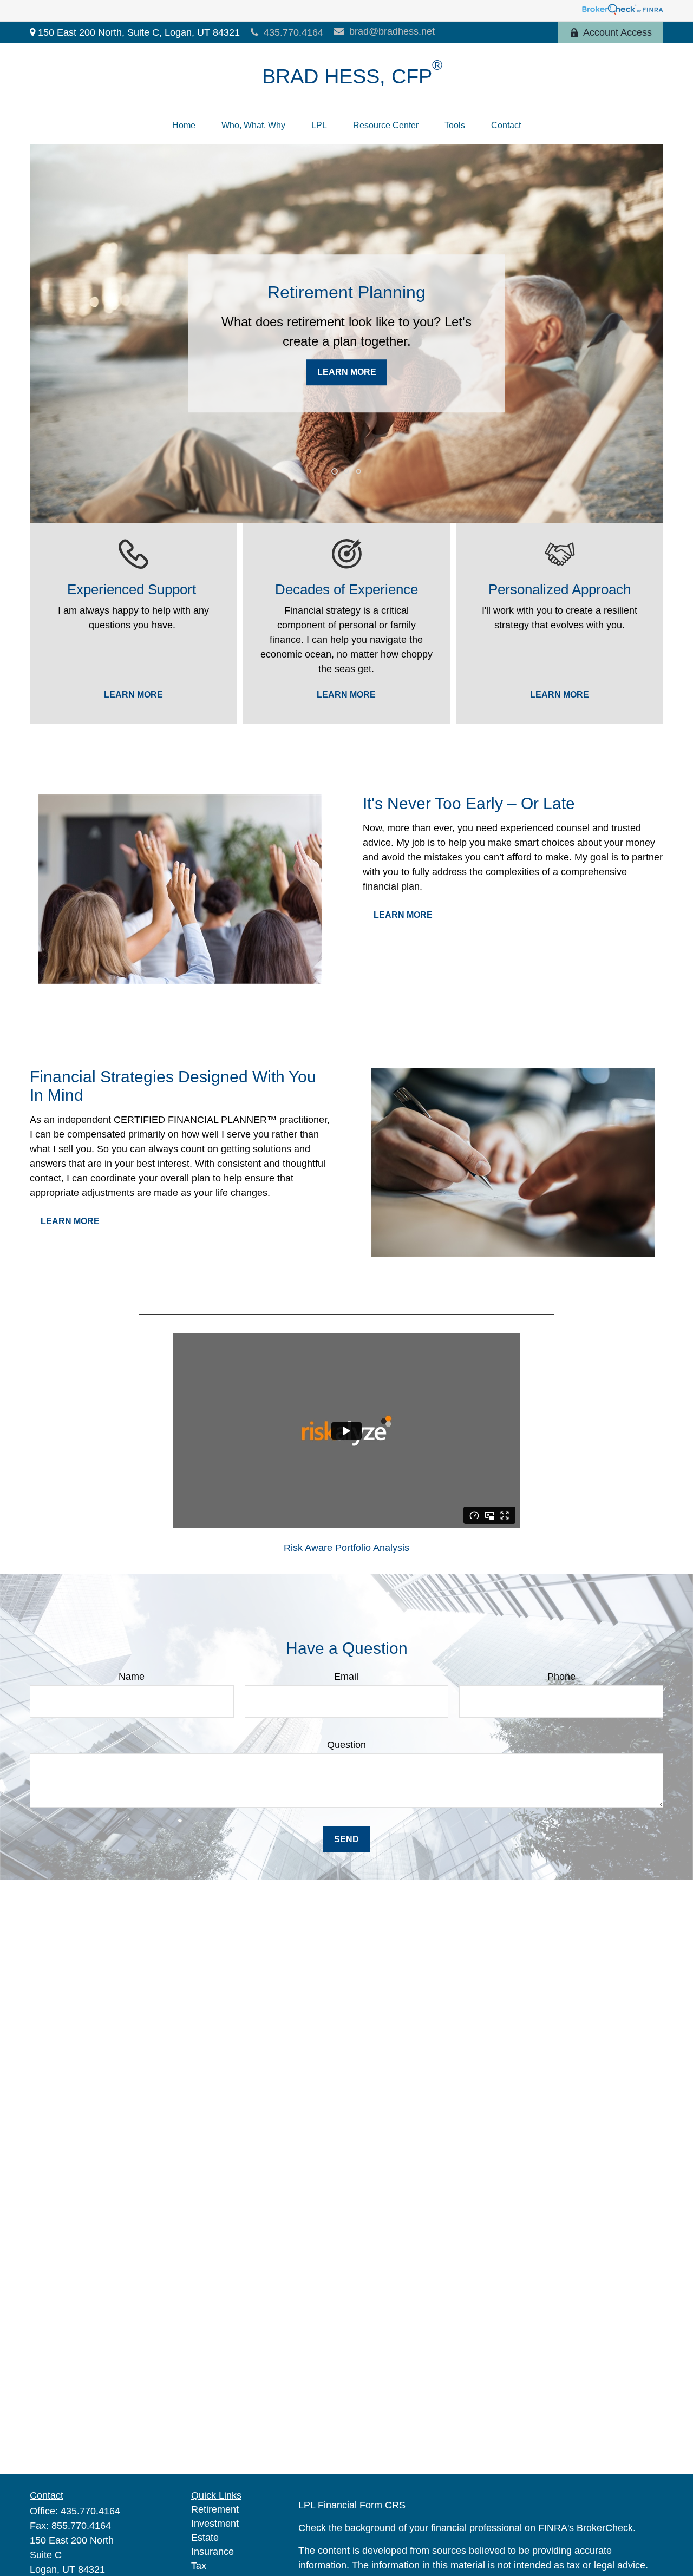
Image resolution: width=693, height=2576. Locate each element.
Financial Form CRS (362, 2505)
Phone (561, 1677)
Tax (199, 2566)
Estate (205, 2538)
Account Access (617, 32)
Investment (215, 2524)
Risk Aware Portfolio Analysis (346, 1548)
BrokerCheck (605, 2528)
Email (346, 1677)
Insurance (213, 2552)
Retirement (215, 2509)
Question (346, 1745)
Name (132, 1677)
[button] (184, 126)
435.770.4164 (293, 32)
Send (346, 1839)
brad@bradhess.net (392, 31)
